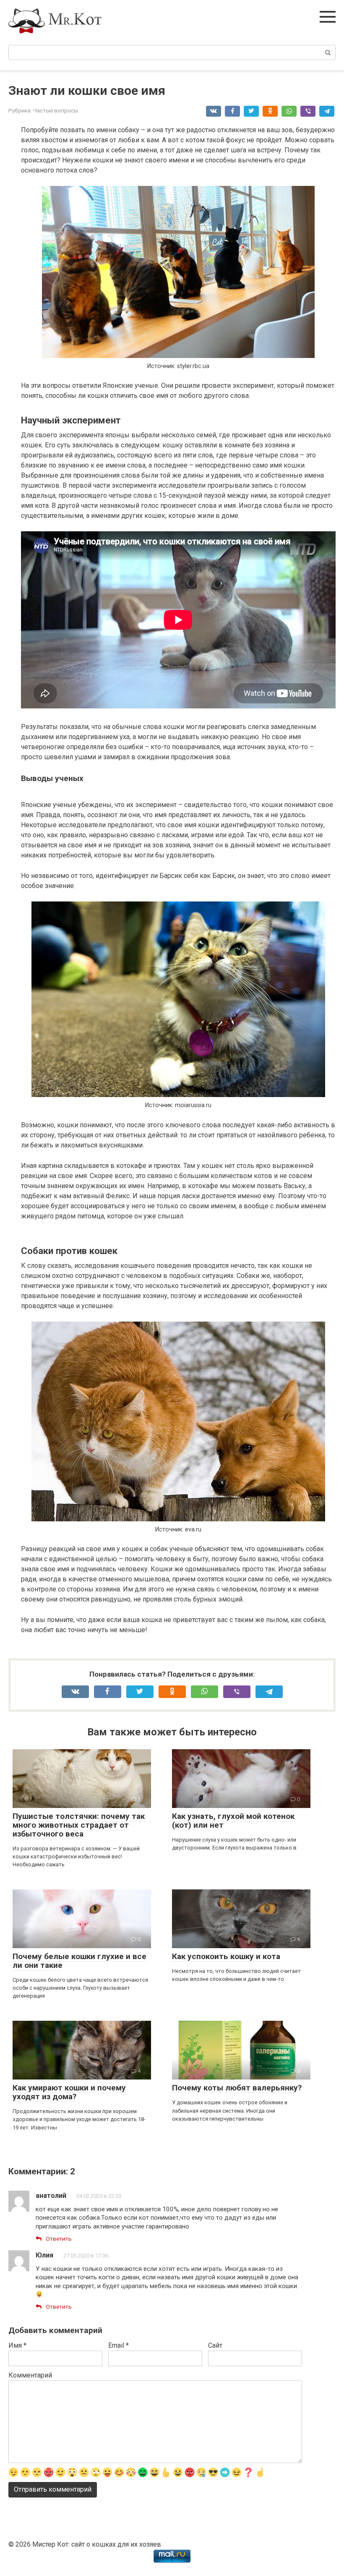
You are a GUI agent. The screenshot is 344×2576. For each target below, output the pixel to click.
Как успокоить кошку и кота (226, 1956)
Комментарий (30, 2375)
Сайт (215, 2345)
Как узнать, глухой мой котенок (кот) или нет (233, 1821)
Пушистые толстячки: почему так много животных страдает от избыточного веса (79, 1825)
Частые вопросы (56, 110)
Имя (17, 2345)
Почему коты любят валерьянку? (237, 2088)
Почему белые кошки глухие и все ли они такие (79, 1961)
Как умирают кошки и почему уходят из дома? (69, 2092)
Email (119, 2345)
